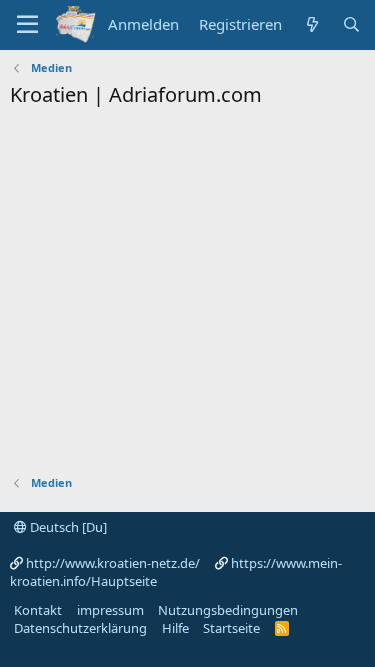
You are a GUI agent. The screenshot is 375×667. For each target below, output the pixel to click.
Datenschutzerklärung (80, 628)
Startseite (231, 628)
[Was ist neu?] (311, 24)
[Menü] (27, 25)
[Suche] (351, 24)
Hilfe (175, 628)
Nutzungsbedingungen (228, 610)
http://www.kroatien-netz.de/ (113, 563)
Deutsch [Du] (67, 527)
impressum (110, 610)
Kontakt (38, 610)
